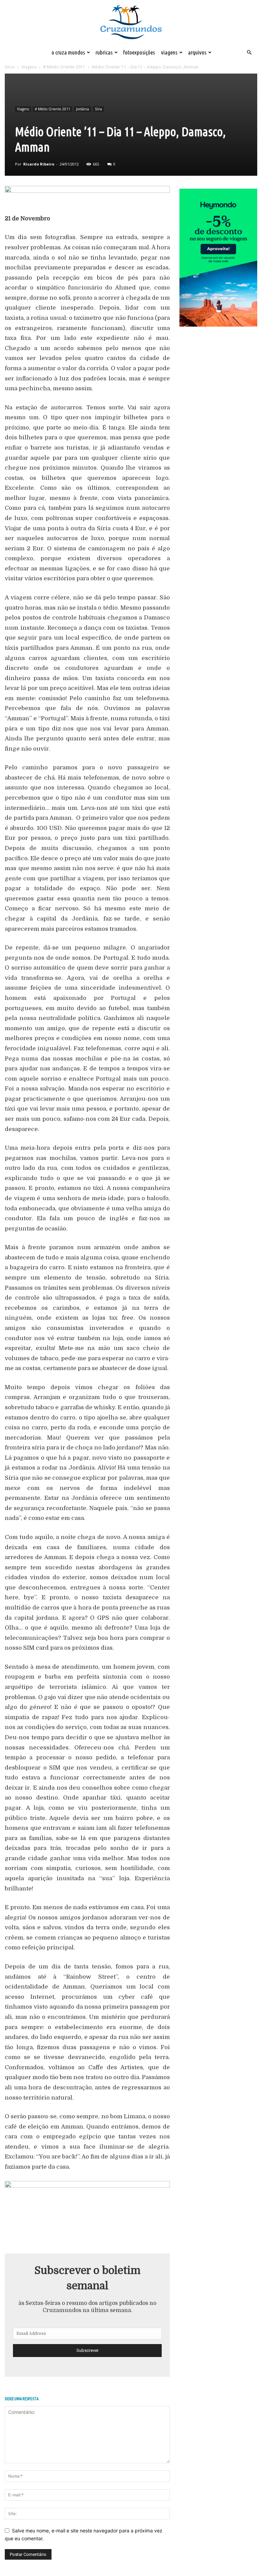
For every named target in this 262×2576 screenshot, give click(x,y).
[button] (249, 53)
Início (10, 67)
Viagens (169, 52)
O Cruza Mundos (68, 52)
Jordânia (83, 109)
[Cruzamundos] (131, 23)
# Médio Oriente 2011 (64, 67)
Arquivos (197, 52)
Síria (98, 109)
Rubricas (104, 52)
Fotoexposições (139, 52)
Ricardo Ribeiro (39, 164)
